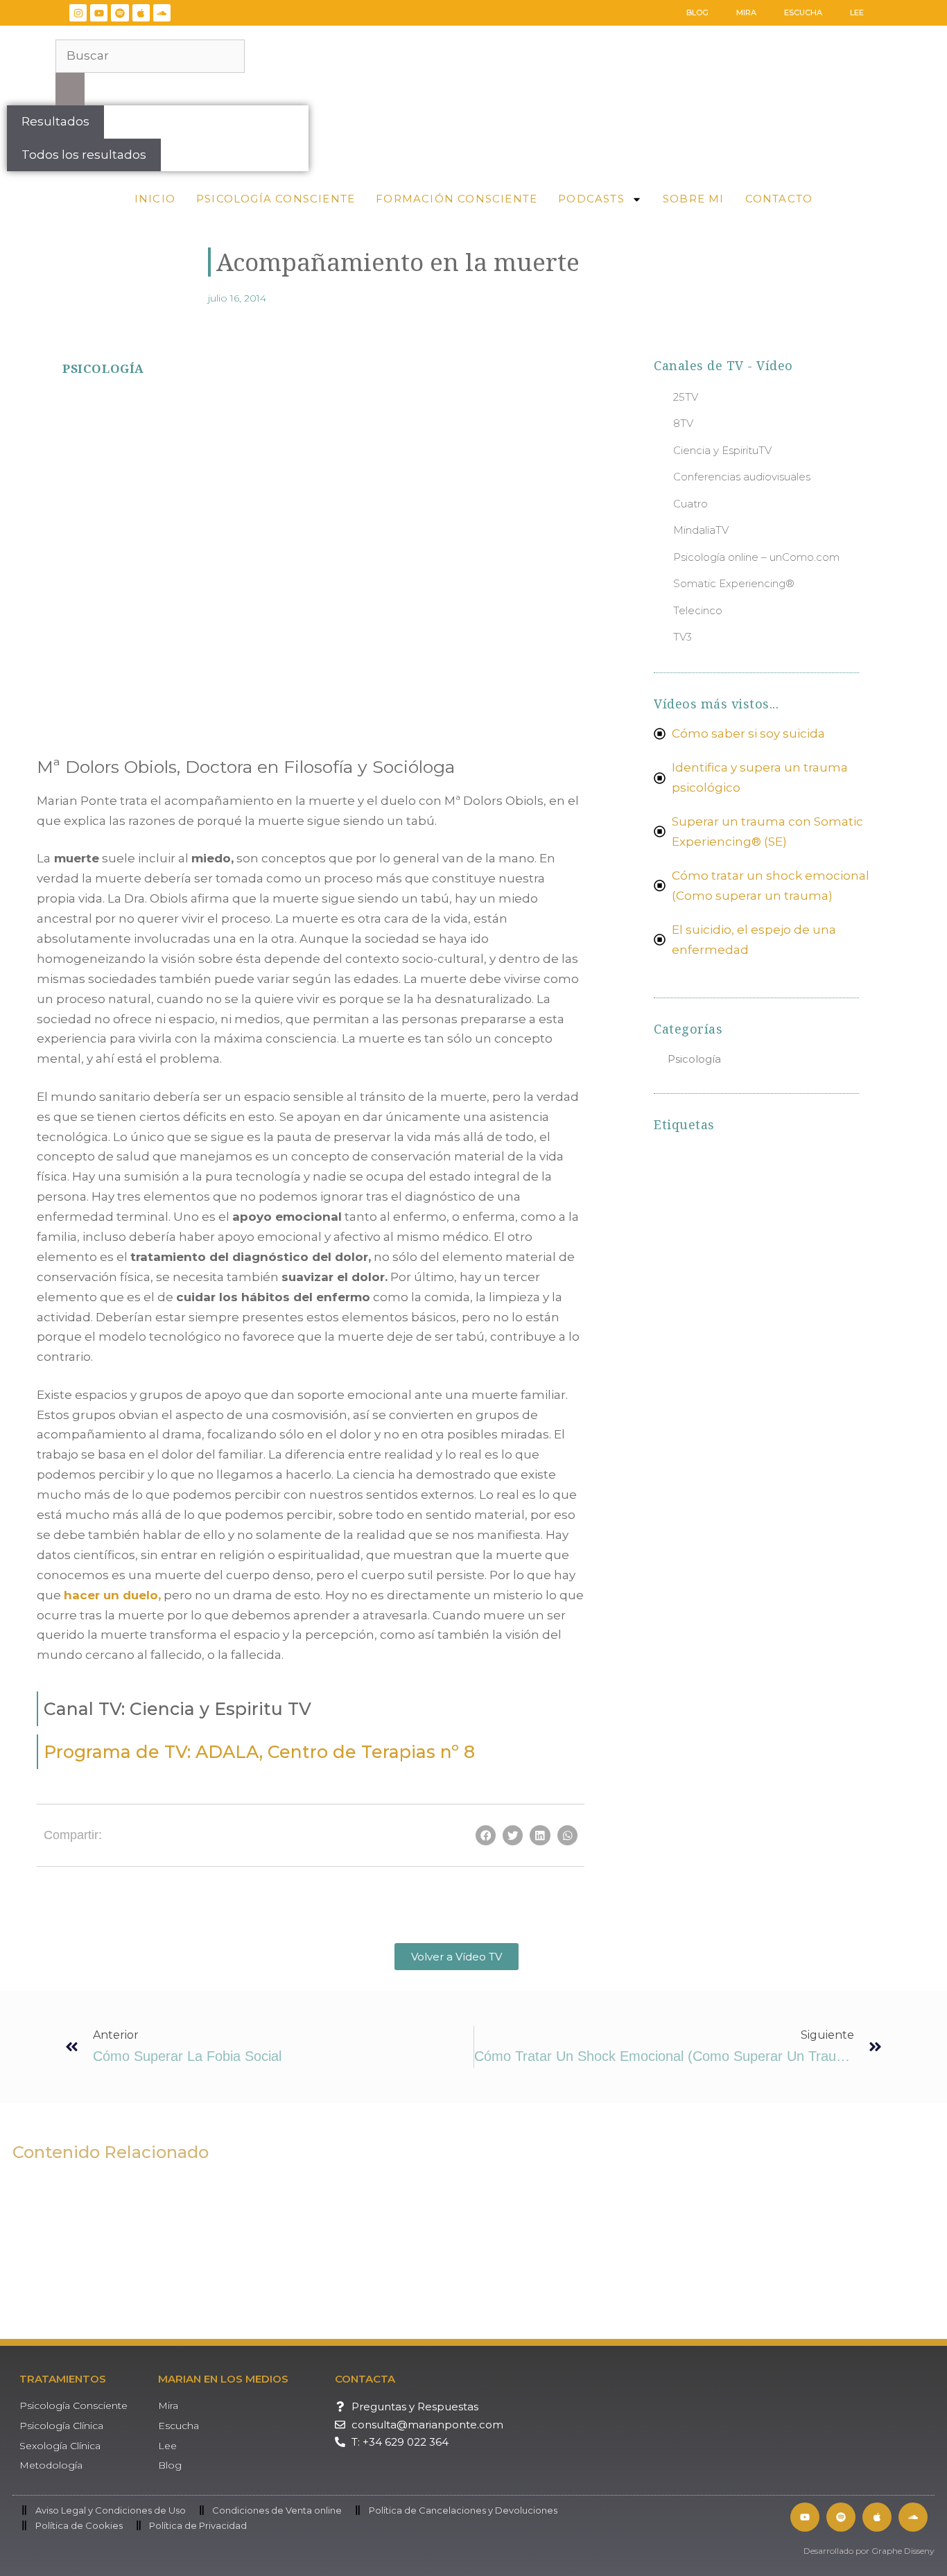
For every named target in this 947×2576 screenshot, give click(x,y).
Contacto (779, 199)
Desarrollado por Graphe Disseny (869, 2551)
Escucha (803, 12)
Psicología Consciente (276, 199)
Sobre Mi (694, 199)
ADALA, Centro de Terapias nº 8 (259, 1752)
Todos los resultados (84, 155)
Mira (746, 12)
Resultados (55, 121)
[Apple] (141, 13)
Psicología (103, 368)
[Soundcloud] (162, 13)
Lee (857, 12)
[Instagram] (78, 13)
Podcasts (591, 199)
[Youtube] (99, 13)
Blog (697, 12)
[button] (71, 448)
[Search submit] (70, 89)
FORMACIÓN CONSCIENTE (457, 199)
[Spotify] (120, 13)
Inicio (155, 199)
